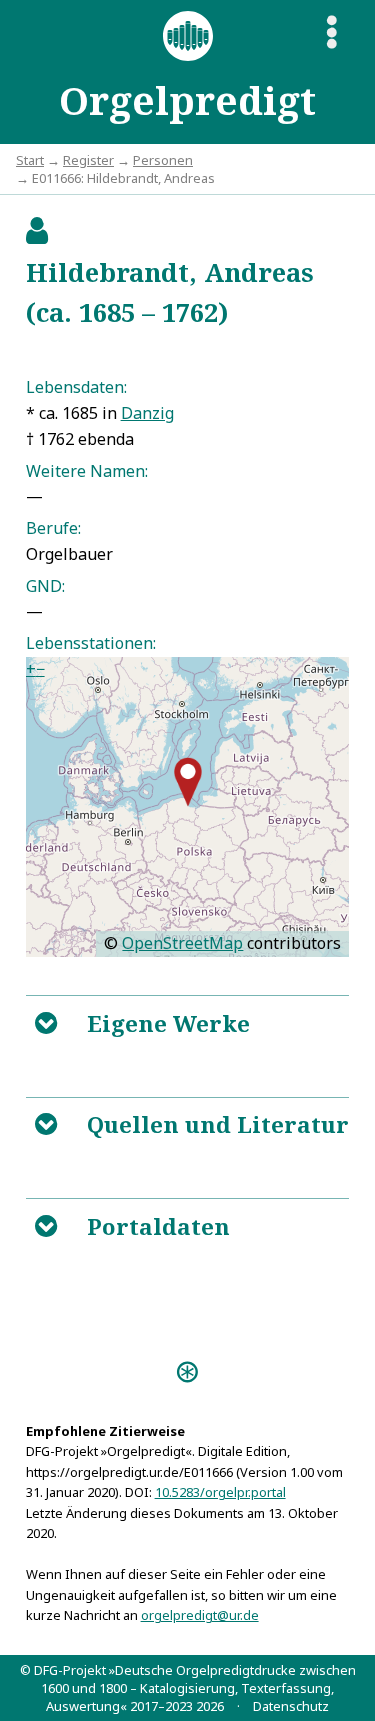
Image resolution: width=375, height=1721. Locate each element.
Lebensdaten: (76, 387)
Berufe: (53, 528)
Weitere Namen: (87, 471)
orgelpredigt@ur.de (200, 1615)
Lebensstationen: (91, 643)
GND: (45, 586)
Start (30, 160)
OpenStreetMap (182, 943)
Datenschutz (291, 1706)
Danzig (147, 413)
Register (88, 160)
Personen (163, 160)
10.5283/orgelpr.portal (220, 1492)
